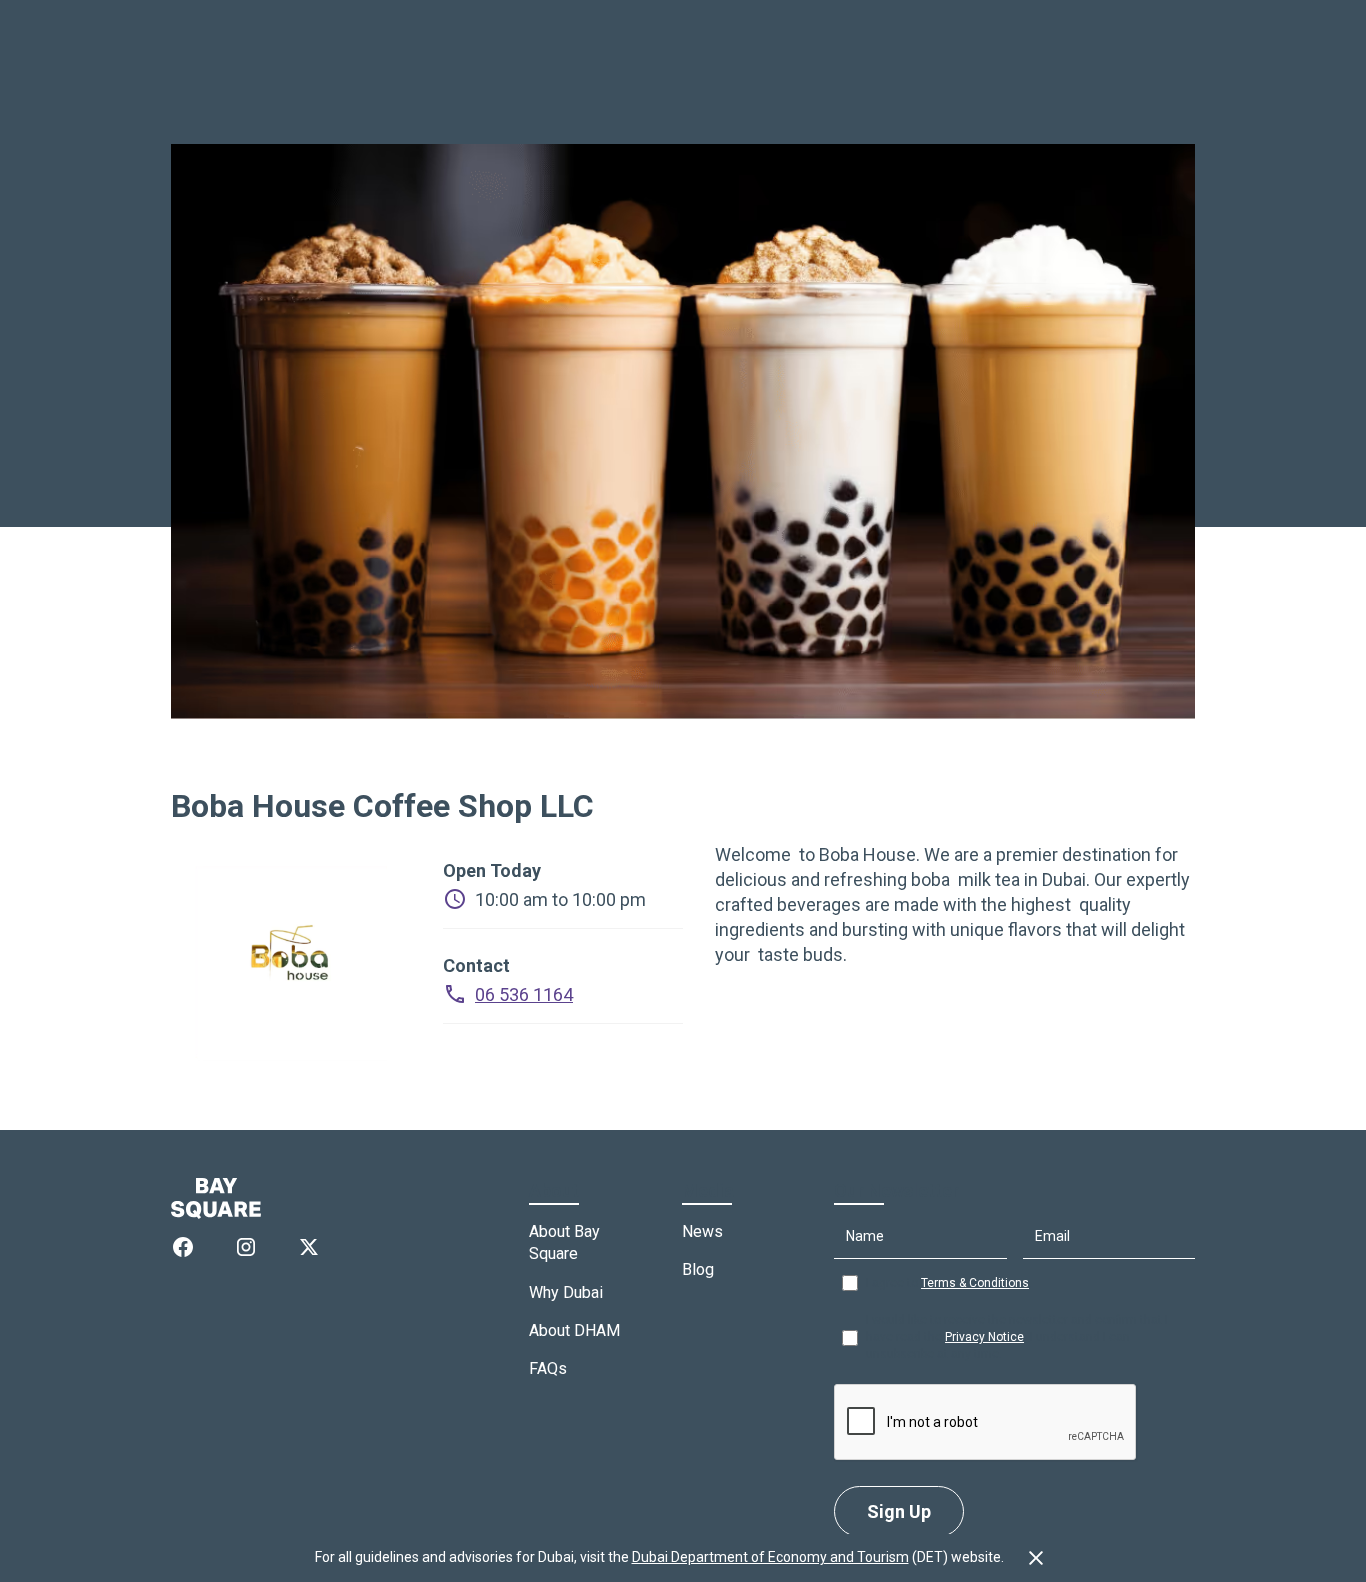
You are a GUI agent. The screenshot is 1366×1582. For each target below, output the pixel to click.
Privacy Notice (984, 1337)
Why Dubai (566, 1292)
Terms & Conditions (975, 1283)
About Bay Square (564, 1242)
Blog (698, 1269)
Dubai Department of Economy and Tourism (770, 1557)
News (702, 1231)
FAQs (548, 1368)
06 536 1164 (524, 994)
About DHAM (574, 1330)
